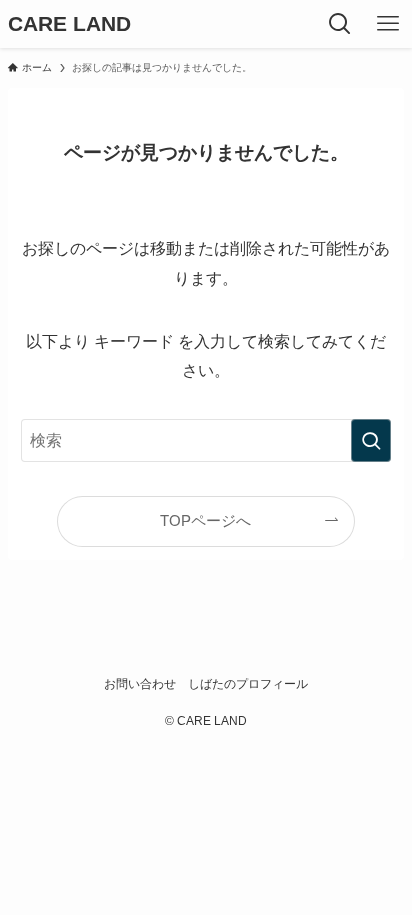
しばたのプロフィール (248, 684)
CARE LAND (69, 24)
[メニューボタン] (388, 24)
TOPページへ (205, 521)
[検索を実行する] (371, 440)
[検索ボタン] (340, 24)
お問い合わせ (140, 684)
